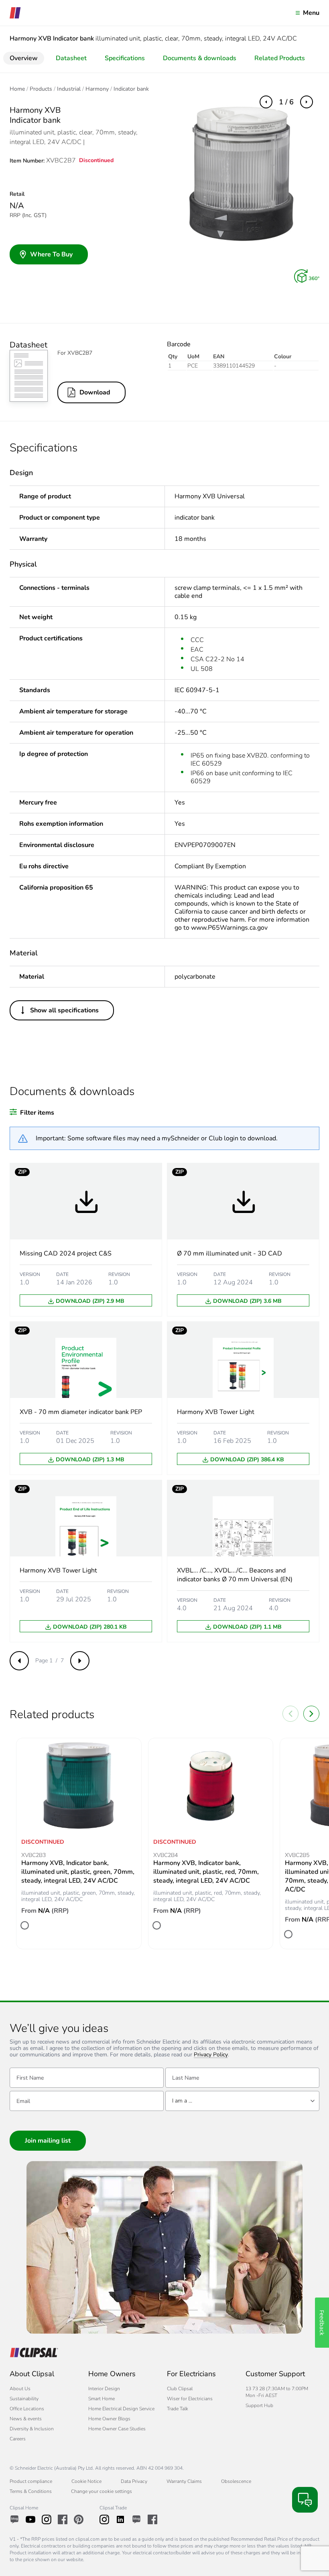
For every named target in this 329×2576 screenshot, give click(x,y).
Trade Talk (178, 2409)
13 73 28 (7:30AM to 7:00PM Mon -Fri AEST (277, 2392)
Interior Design (104, 2389)
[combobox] (242, 2101)
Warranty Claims (184, 2481)
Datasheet (71, 58)
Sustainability (24, 2399)
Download (95, 392)
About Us (20, 2389)
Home (17, 89)
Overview (24, 58)
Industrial (69, 89)
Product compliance (31, 2481)
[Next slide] (311, 1714)
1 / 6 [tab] (286, 102)
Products (41, 89)
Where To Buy (51, 254)
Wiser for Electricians (190, 2399)
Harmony (97, 89)
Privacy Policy (211, 2055)
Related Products (280, 58)
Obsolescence (236, 2481)
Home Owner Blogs (109, 2419)
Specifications (125, 58)
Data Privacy (134, 2481)
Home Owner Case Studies (117, 2429)
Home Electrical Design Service (121, 2409)
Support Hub (259, 2405)
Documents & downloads (200, 58)
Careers (18, 2439)
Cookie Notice (86, 2481)
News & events (26, 2419)
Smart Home (102, 2399)
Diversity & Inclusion (32, 2429)
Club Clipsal (180, 2389)
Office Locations (27, 2409)
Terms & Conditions (31, 2491)
